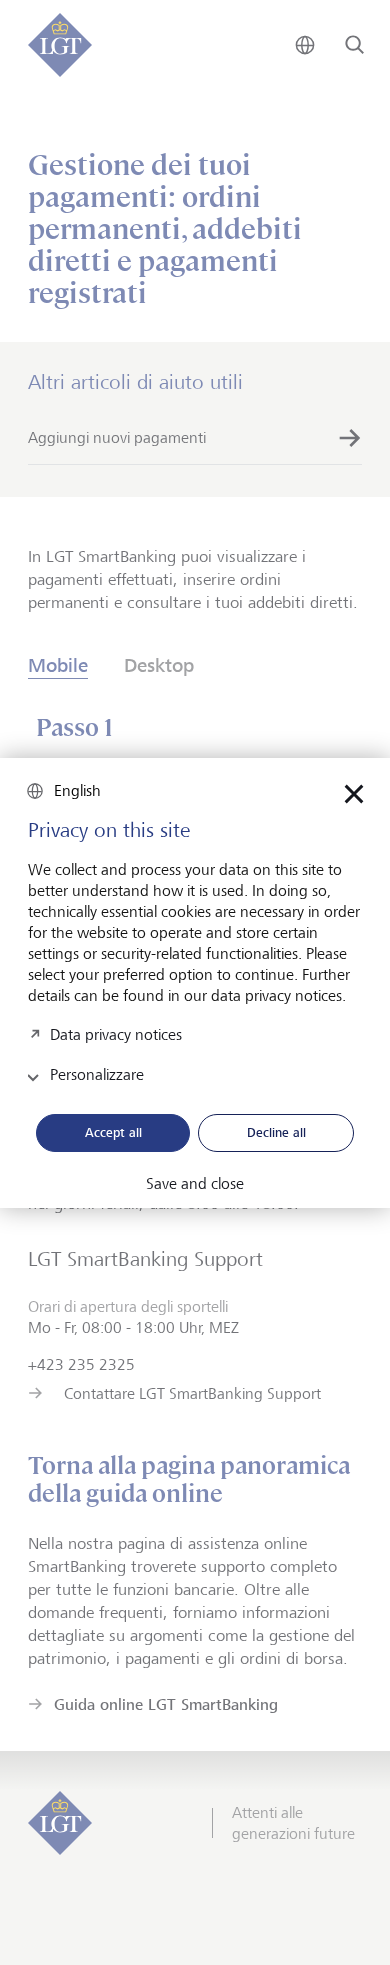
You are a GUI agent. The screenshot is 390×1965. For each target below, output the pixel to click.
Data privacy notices (116, 1034)
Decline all (276, 1132)
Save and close (195, 1184)
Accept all (113, 1132)
